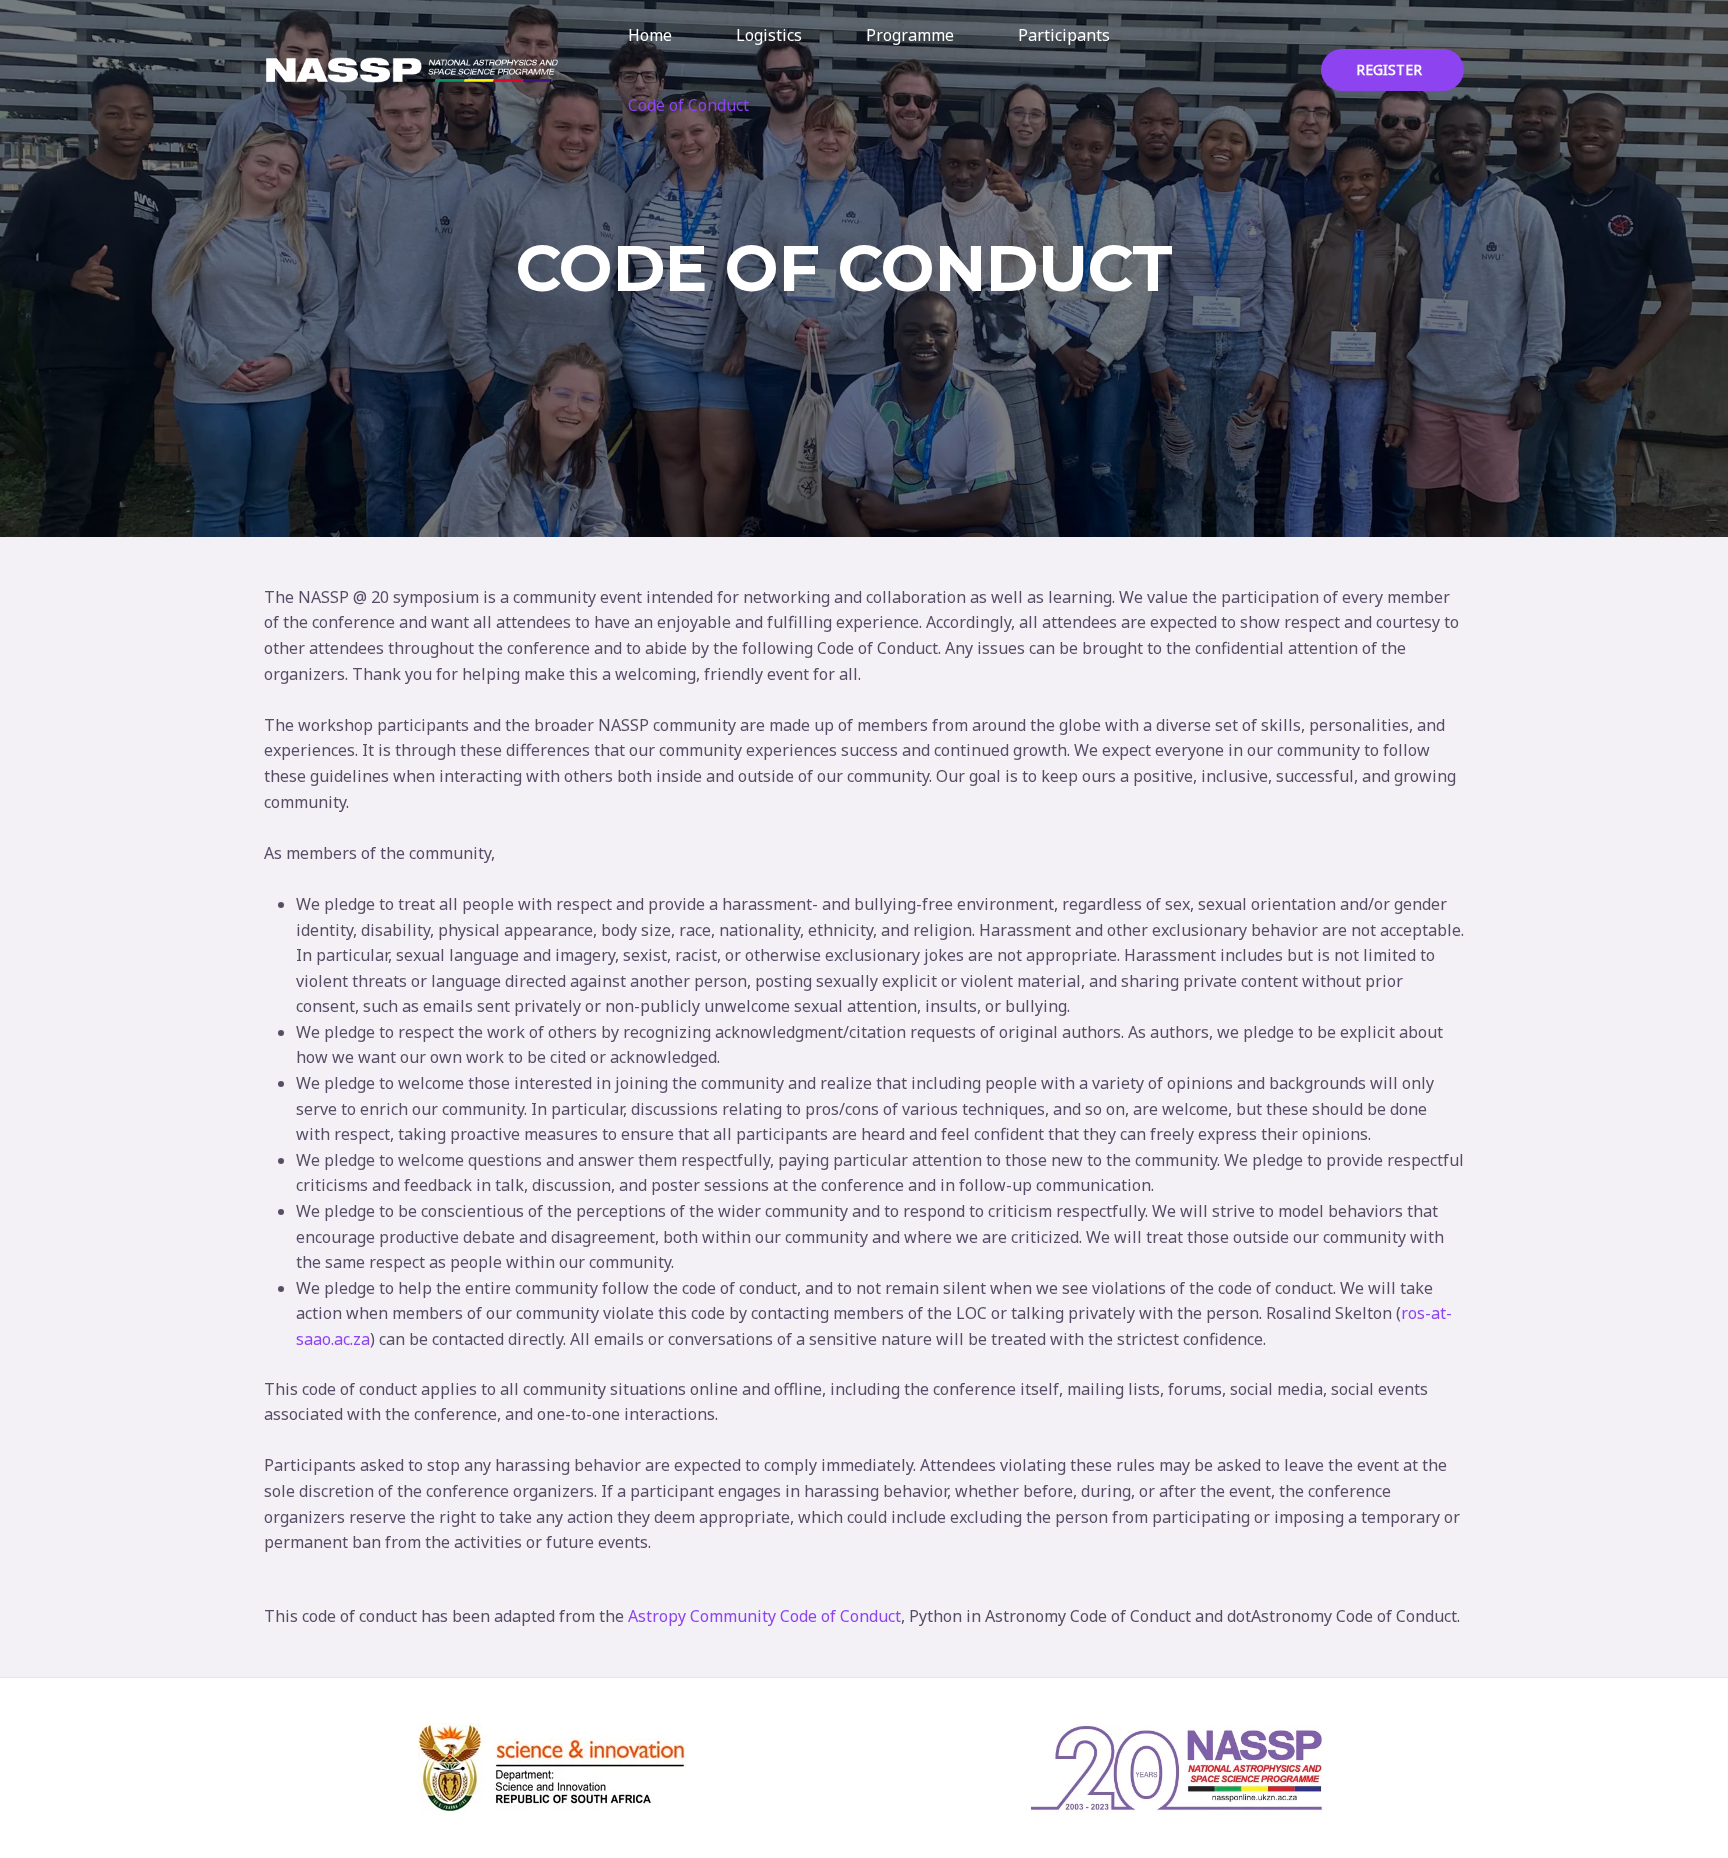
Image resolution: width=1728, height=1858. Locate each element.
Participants (1064, 35)
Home (650, 35)
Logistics (769, 35)
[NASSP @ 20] (412, 68)
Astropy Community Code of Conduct (764, 1616)
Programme (910, 35)
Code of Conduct (688, 105)
